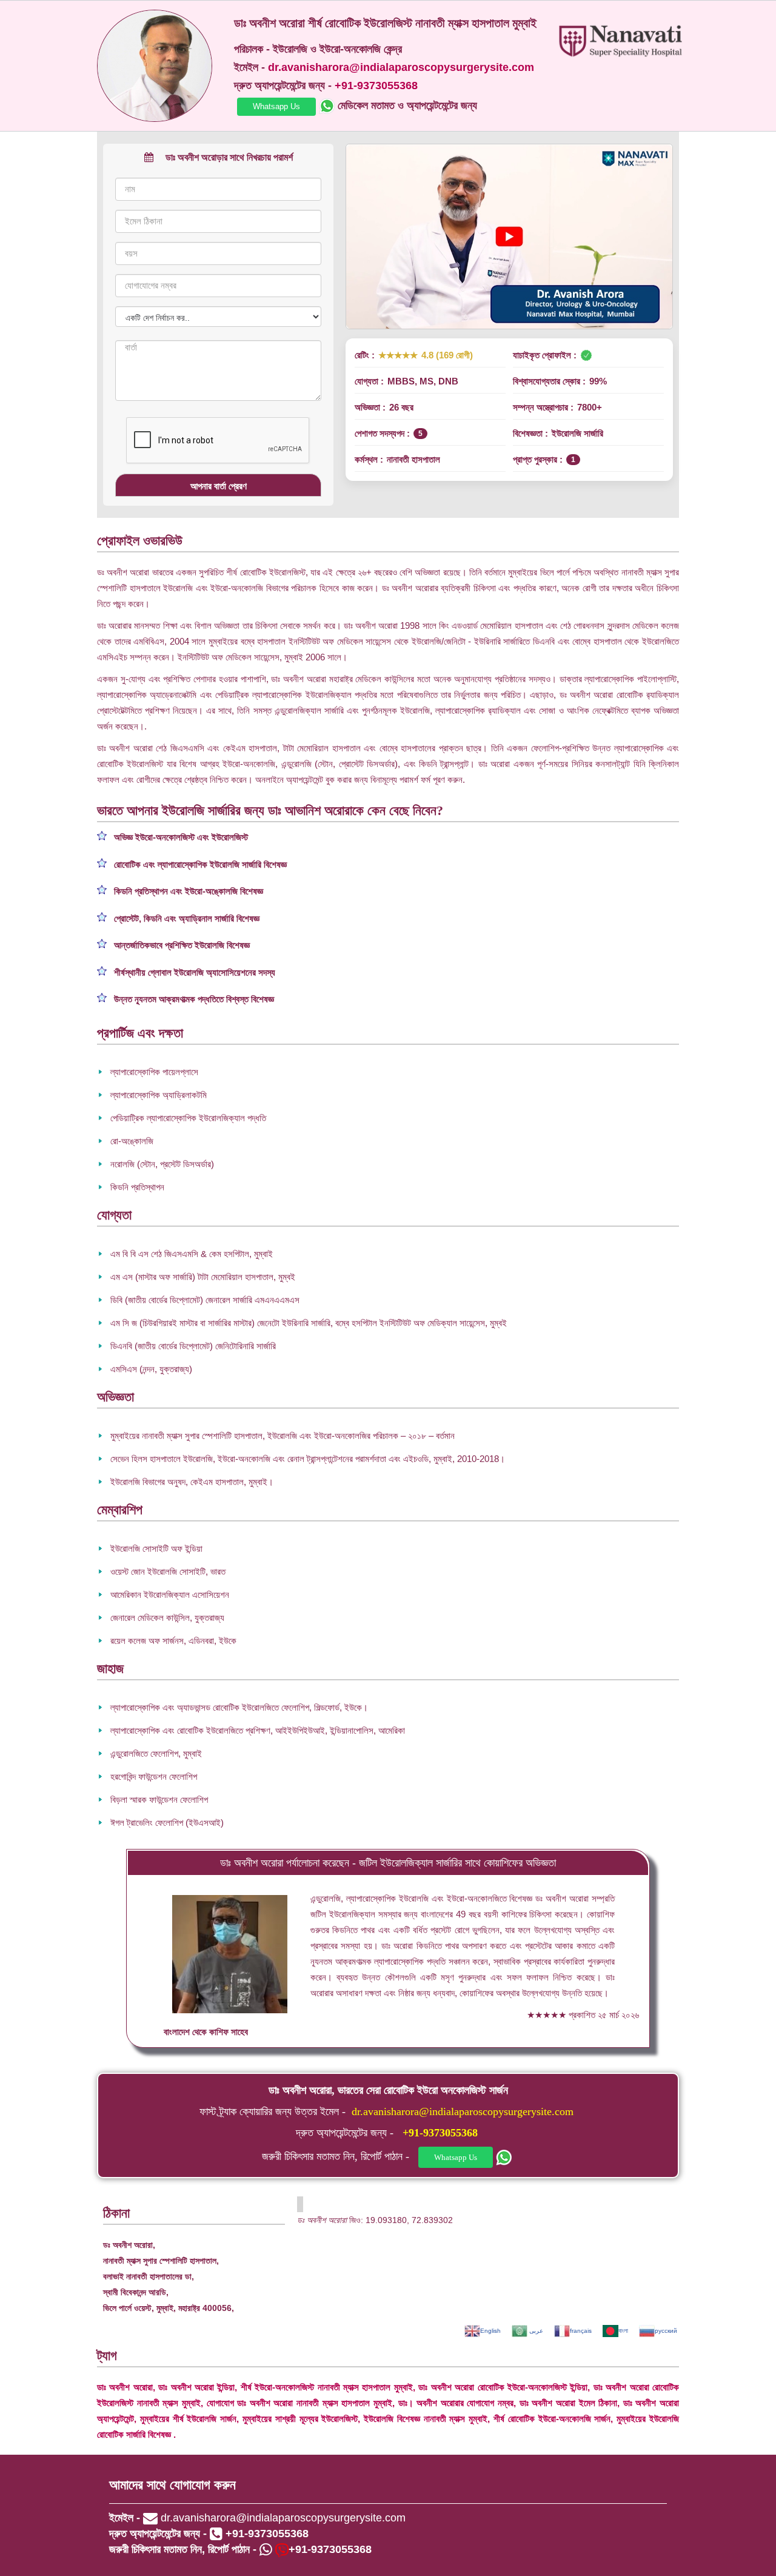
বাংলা (623, 2331)
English (490, 2331)
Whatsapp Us (276, 106)
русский (666, 2331)
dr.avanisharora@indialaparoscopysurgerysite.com (463, 2111)
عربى (535, 2331)
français (581, 2331)
